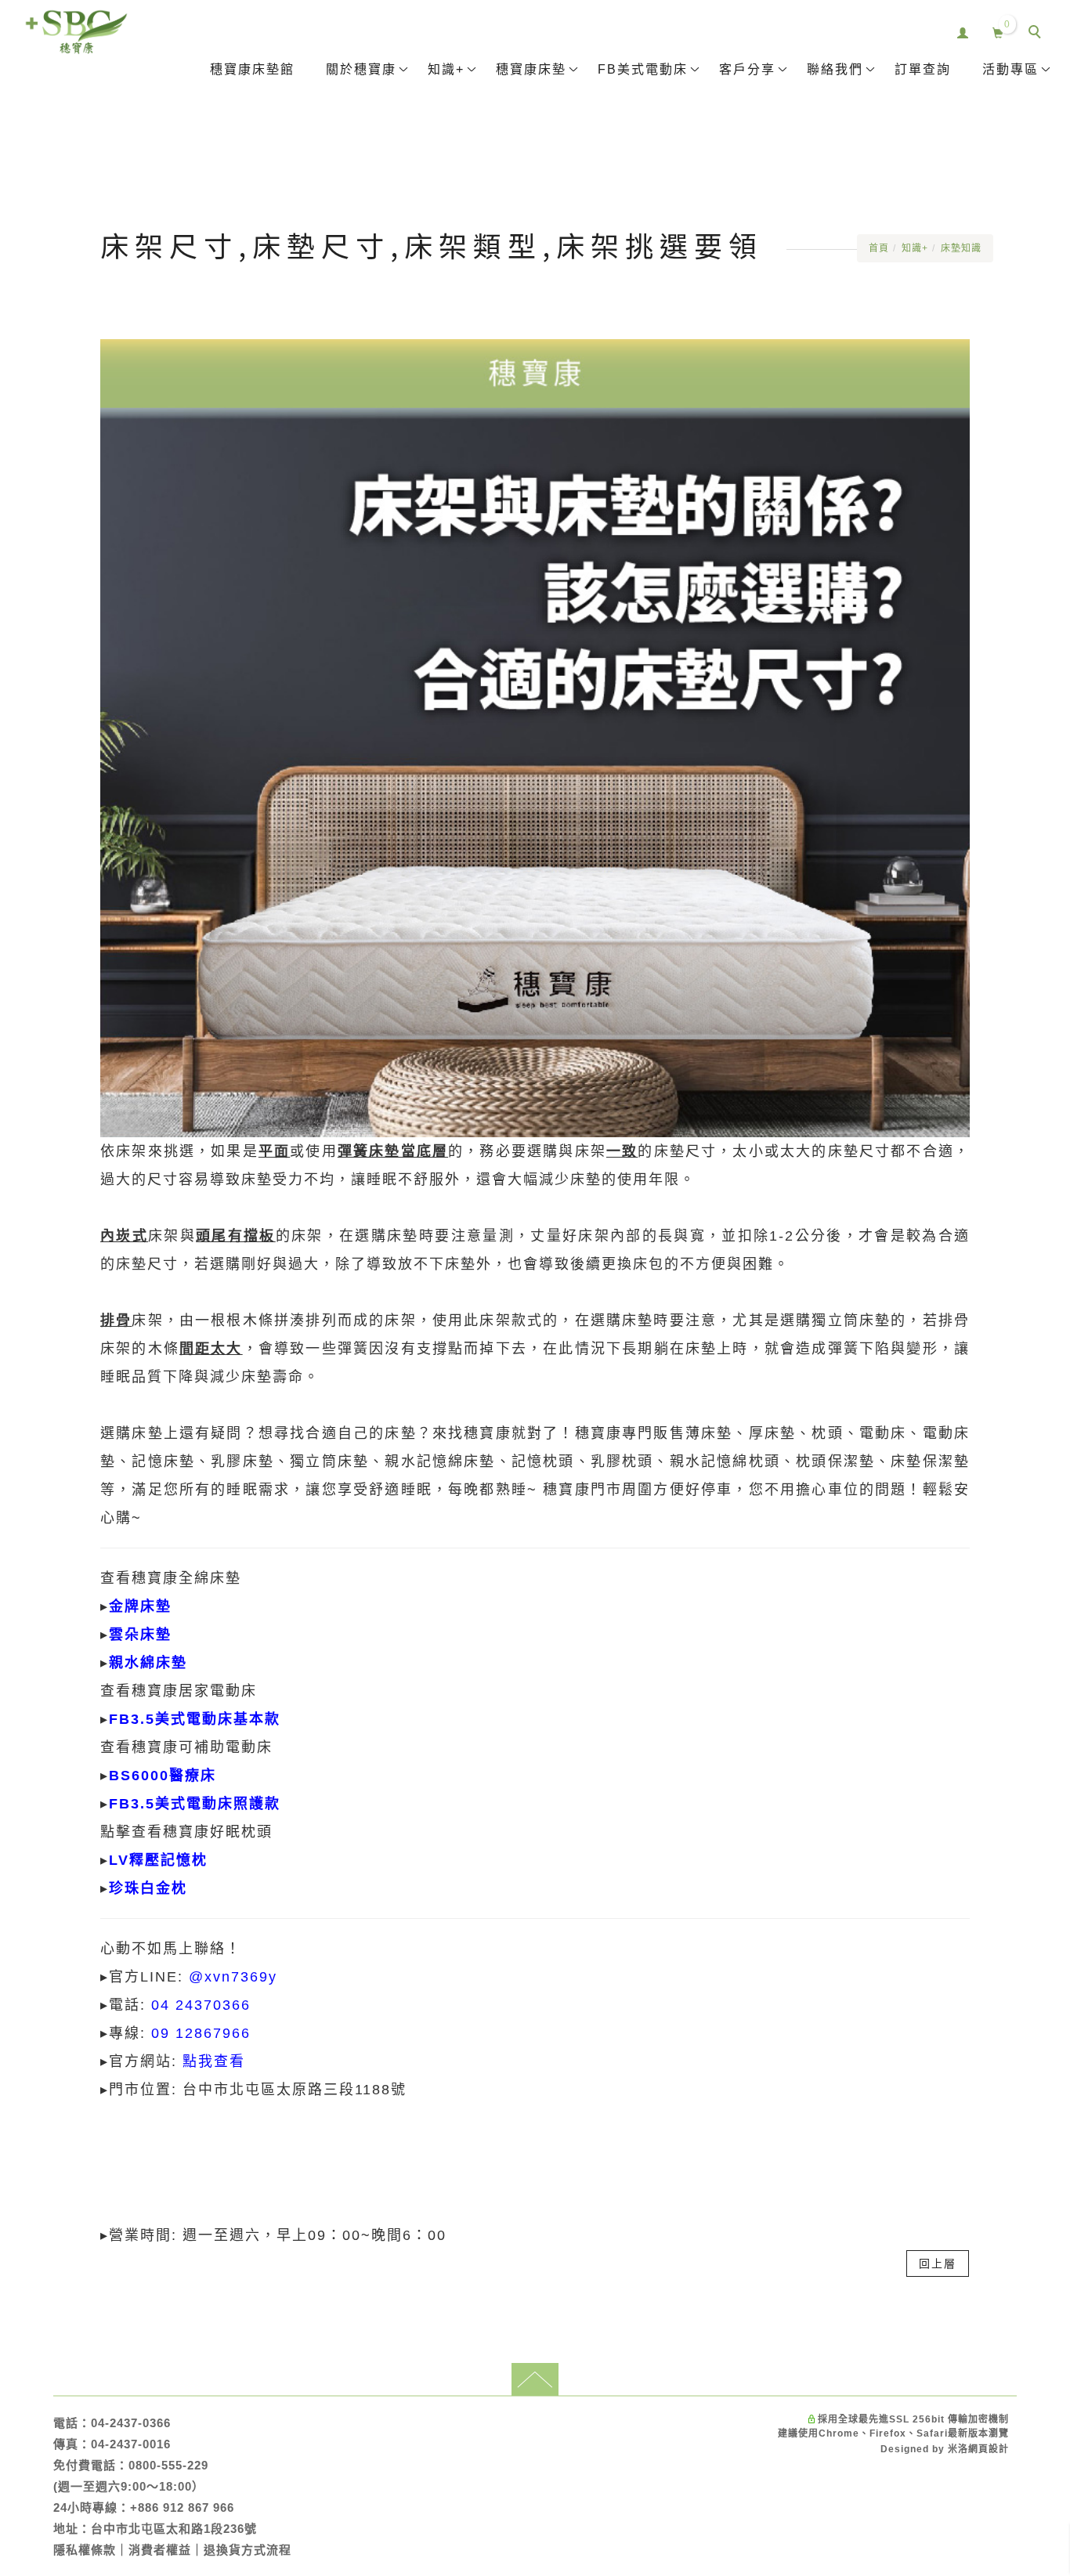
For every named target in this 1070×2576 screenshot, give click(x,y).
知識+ (446, 69)
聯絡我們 (835, 69)
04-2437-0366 (131, 2423)
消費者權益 (160, 2550)
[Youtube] (1039, 1873)
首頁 (879, 248)
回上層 (938, 2263)
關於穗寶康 (361, 69)
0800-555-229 (168, 2465)
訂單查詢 (923, 69)
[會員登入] (963, 31)
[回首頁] (76, 32)
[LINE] (1039, 1801)
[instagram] (1039, 1909)
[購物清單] (998, 31)
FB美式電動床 (643, 69)
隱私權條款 (85, 2550)
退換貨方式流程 (248, 2550)
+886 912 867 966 (182, 2507)
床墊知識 (961, 248)
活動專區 (1010, 69)
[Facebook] (1039, 1837)
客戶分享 (747, 69)
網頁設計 (989, 2449)
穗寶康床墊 (531, 69)
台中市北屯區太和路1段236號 (174, 2529)
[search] (1037, 34)
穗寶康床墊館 (252, 69)
